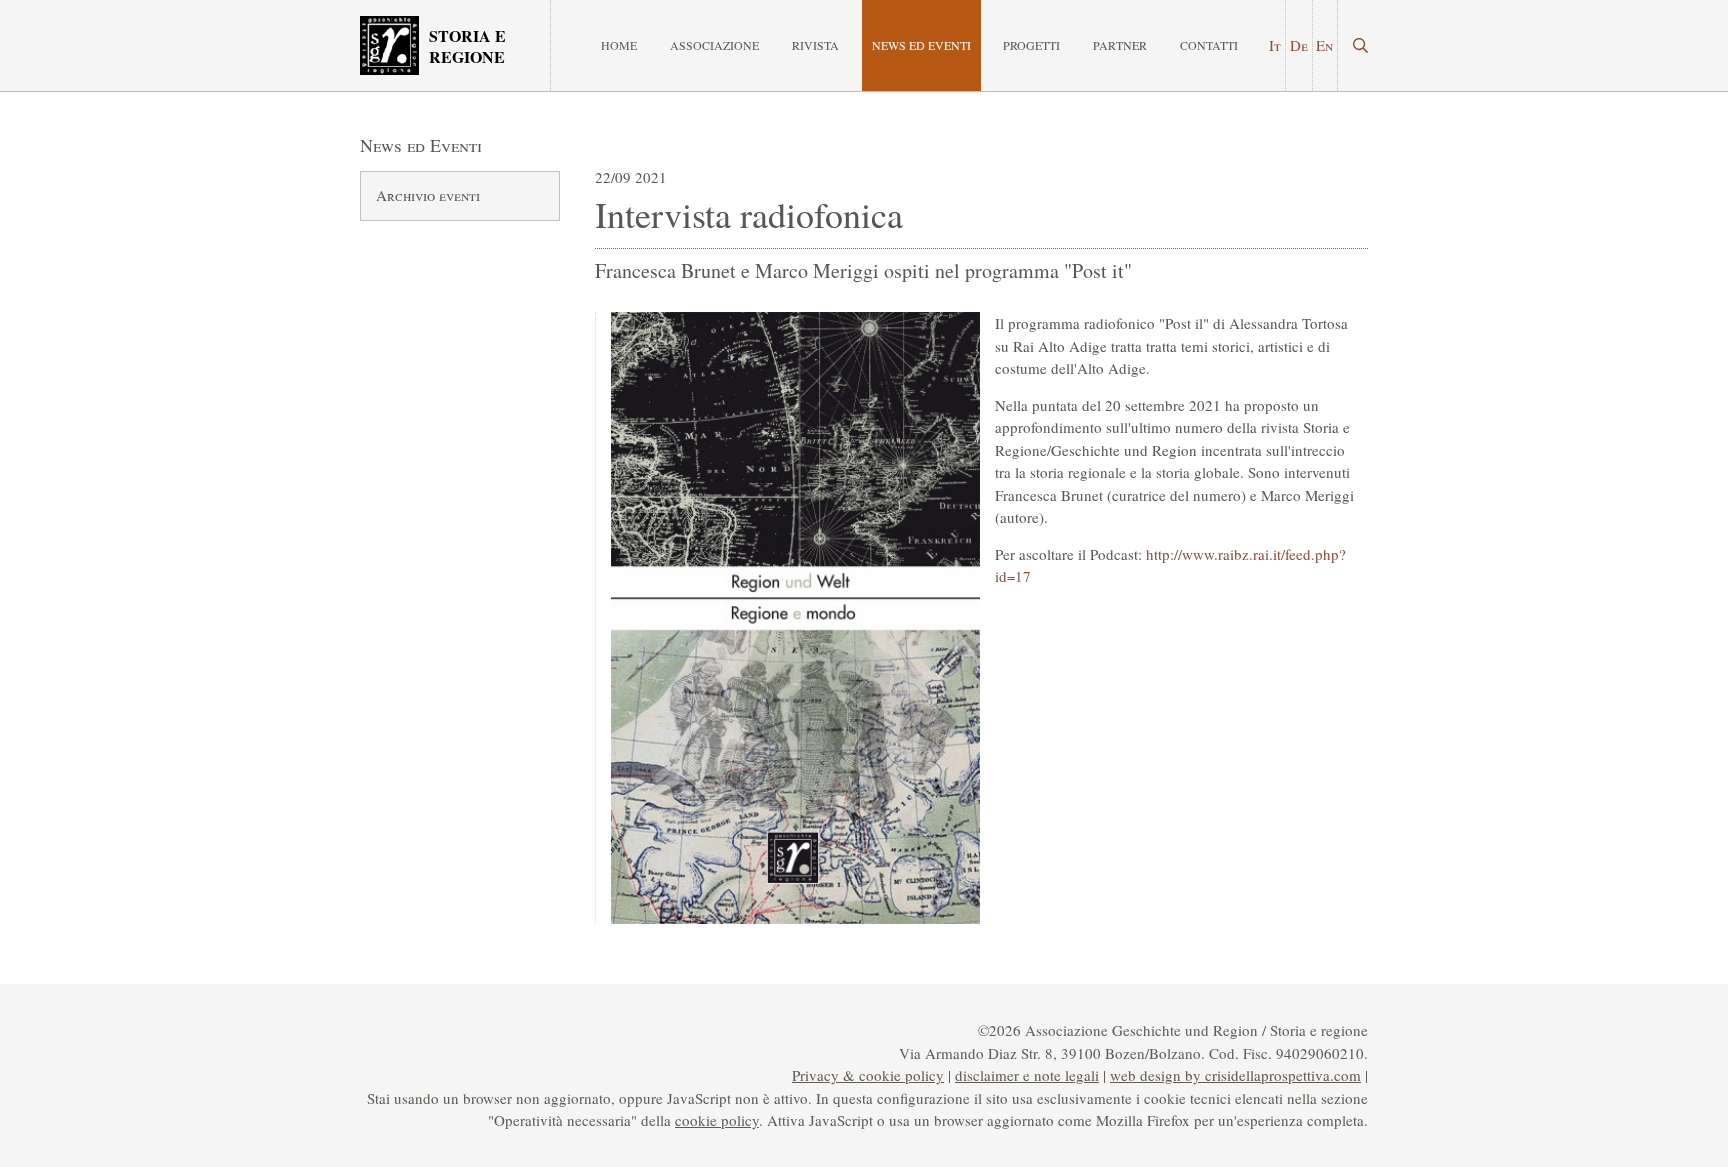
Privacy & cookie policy (868, 1075)
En (1324, 45)
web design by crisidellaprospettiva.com (1235, 1075)
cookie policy (717, 1120)
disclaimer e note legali (1027, 1075)
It (1275, 45)
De (1299, 45)
